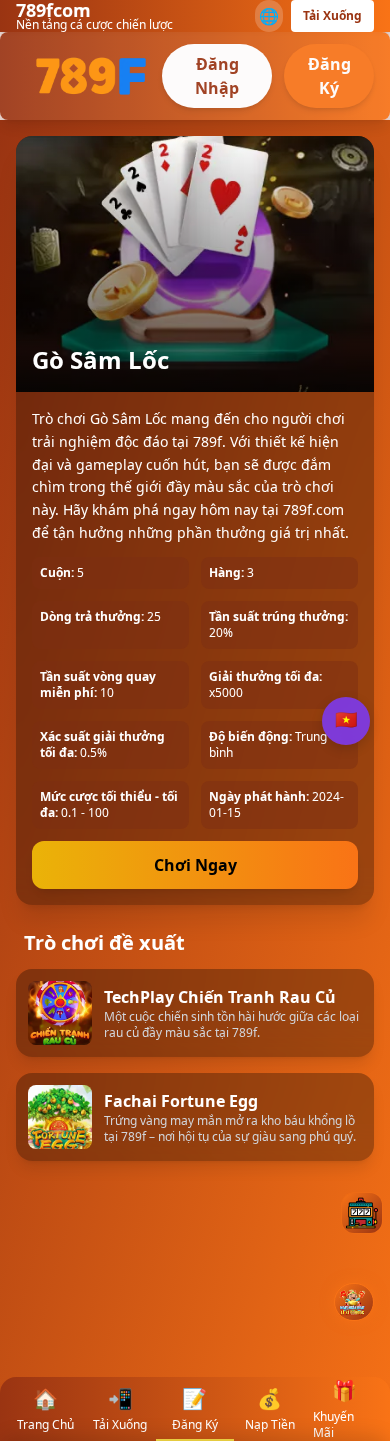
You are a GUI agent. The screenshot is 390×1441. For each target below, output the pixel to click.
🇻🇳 (346, 720)
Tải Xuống (332, 15)
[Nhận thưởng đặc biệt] (354, 1302)
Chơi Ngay (195, 865)
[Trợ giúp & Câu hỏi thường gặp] (362, 1213)
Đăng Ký (329, 76)
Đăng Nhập (217, 76)
